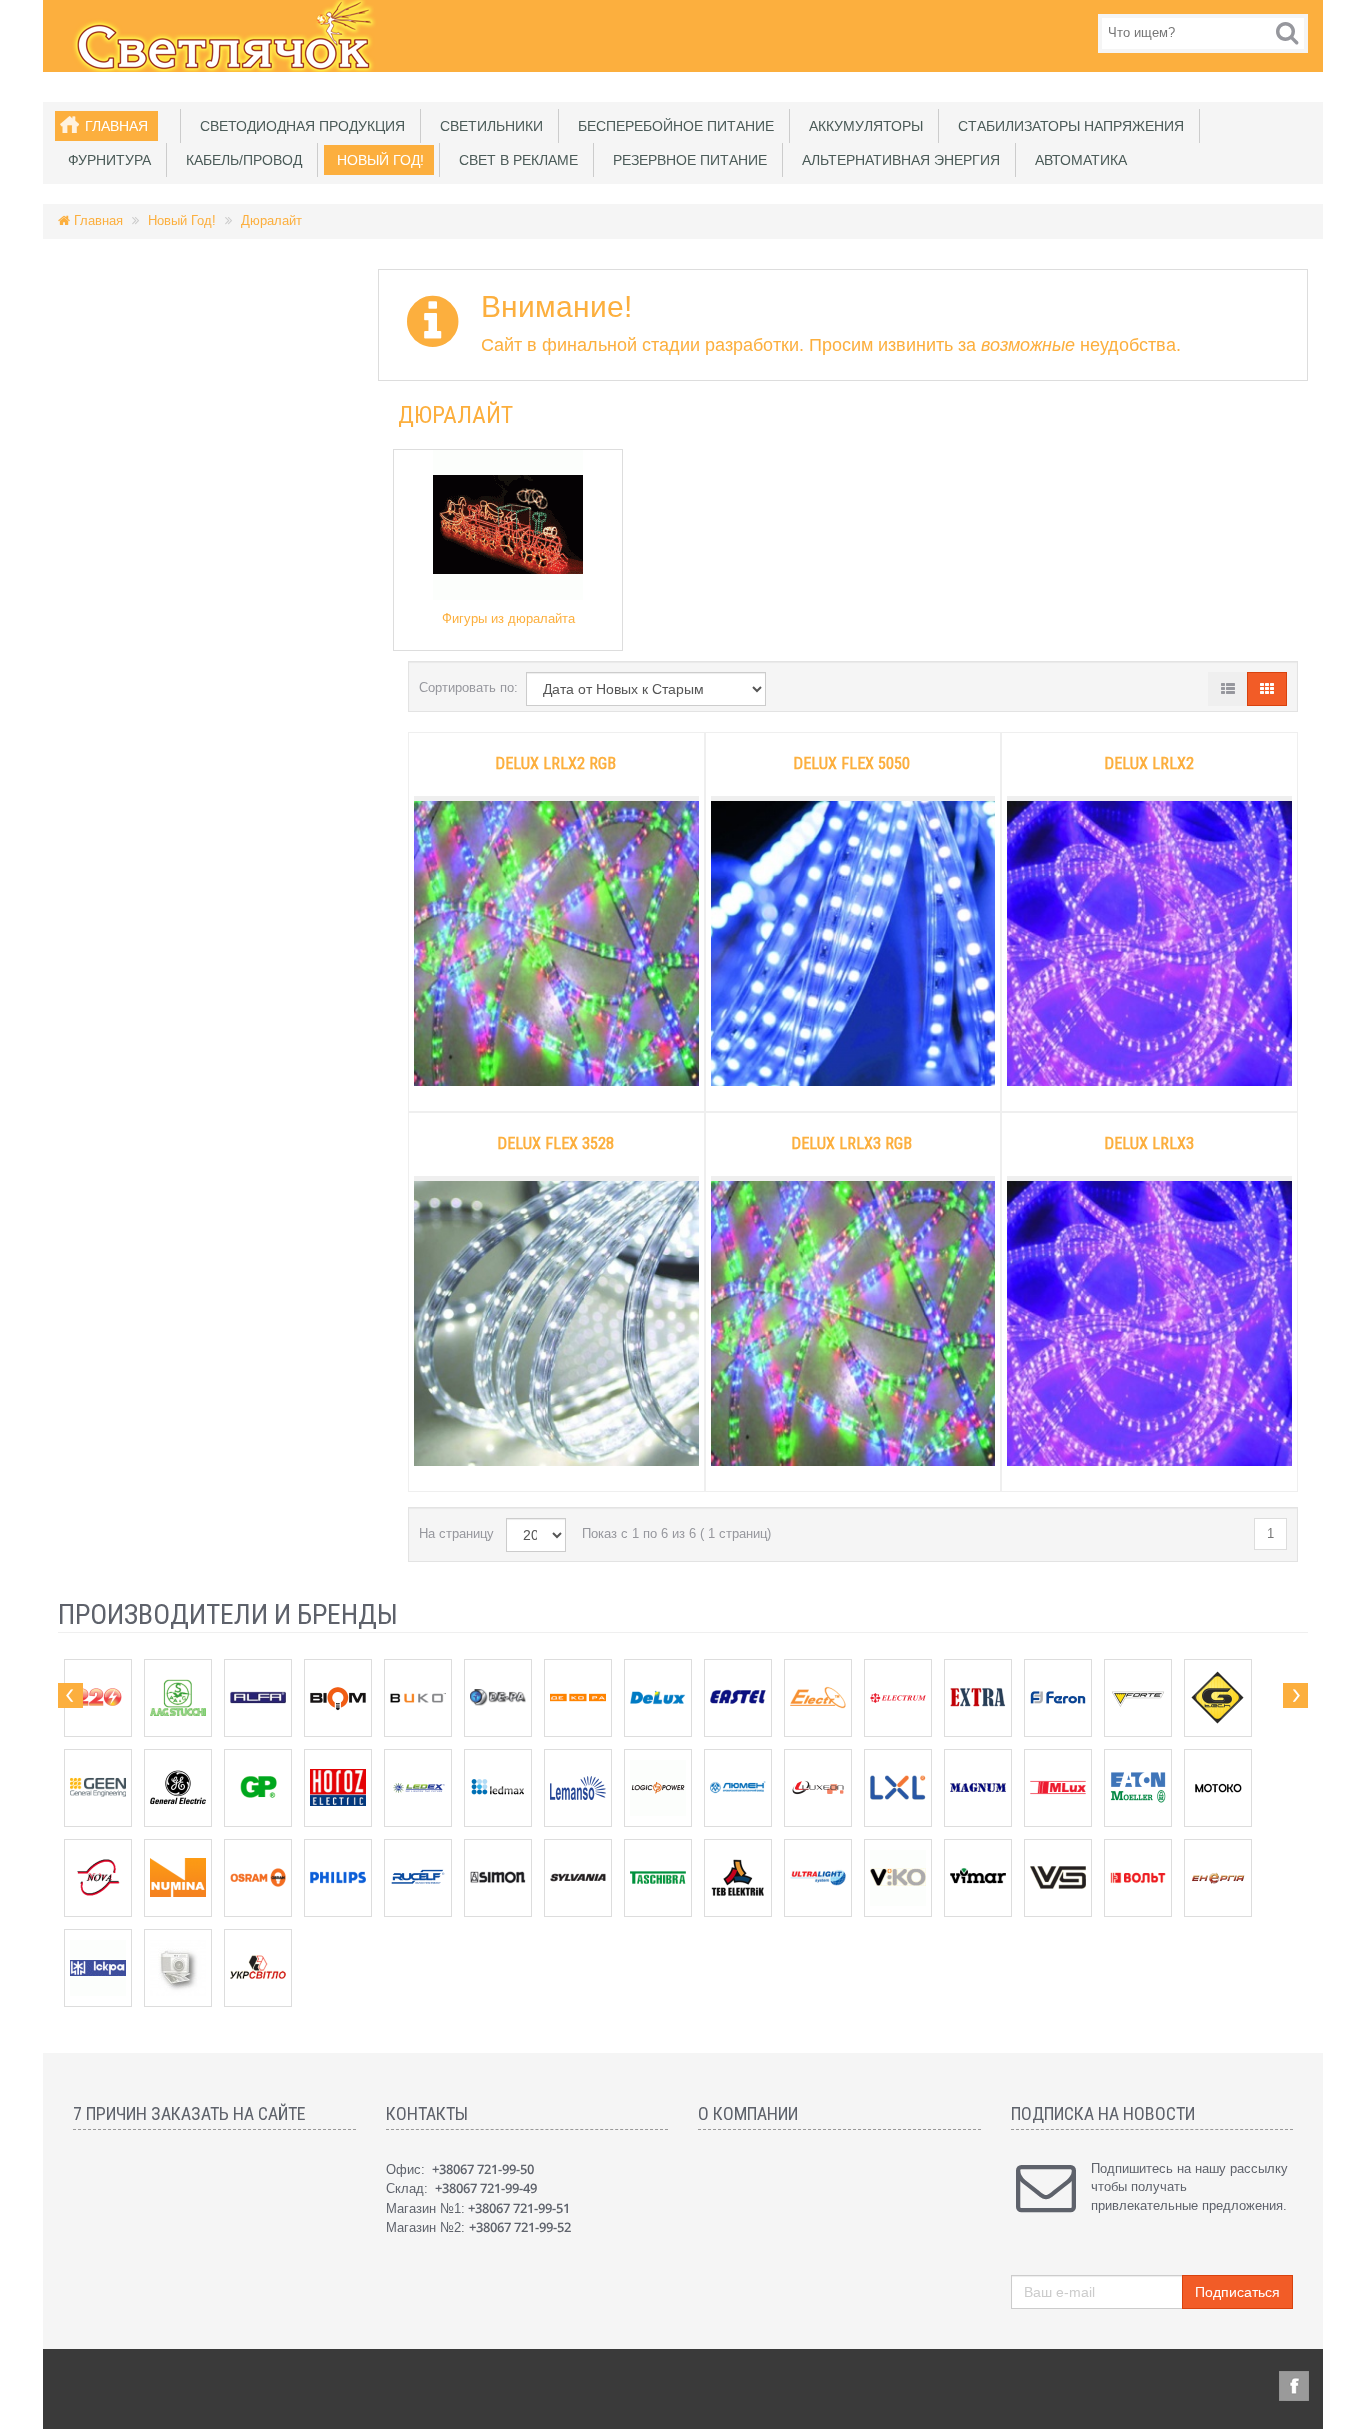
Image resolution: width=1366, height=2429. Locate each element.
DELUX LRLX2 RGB (555, 763)
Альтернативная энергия (897, 160)
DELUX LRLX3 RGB (851, 1143)
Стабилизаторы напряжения (1067, 126)
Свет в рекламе (514, 160)
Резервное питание (686, 160)
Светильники (487, 126)
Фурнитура (105, 160)
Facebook (1294, 2386)
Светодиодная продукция (298, 126)
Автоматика (1077, 160)
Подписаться (1237, 2292)
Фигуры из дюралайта (508, 618)
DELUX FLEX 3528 (555, 1143)
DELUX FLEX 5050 (851, 763)
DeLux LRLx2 (1149, 763)
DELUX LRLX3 (1149, 1143)
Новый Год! (376, 160)
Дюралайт (271, 220)
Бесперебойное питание (672, 126)
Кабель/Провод (240, 160)
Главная (116, 126)
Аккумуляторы (862, 126)
